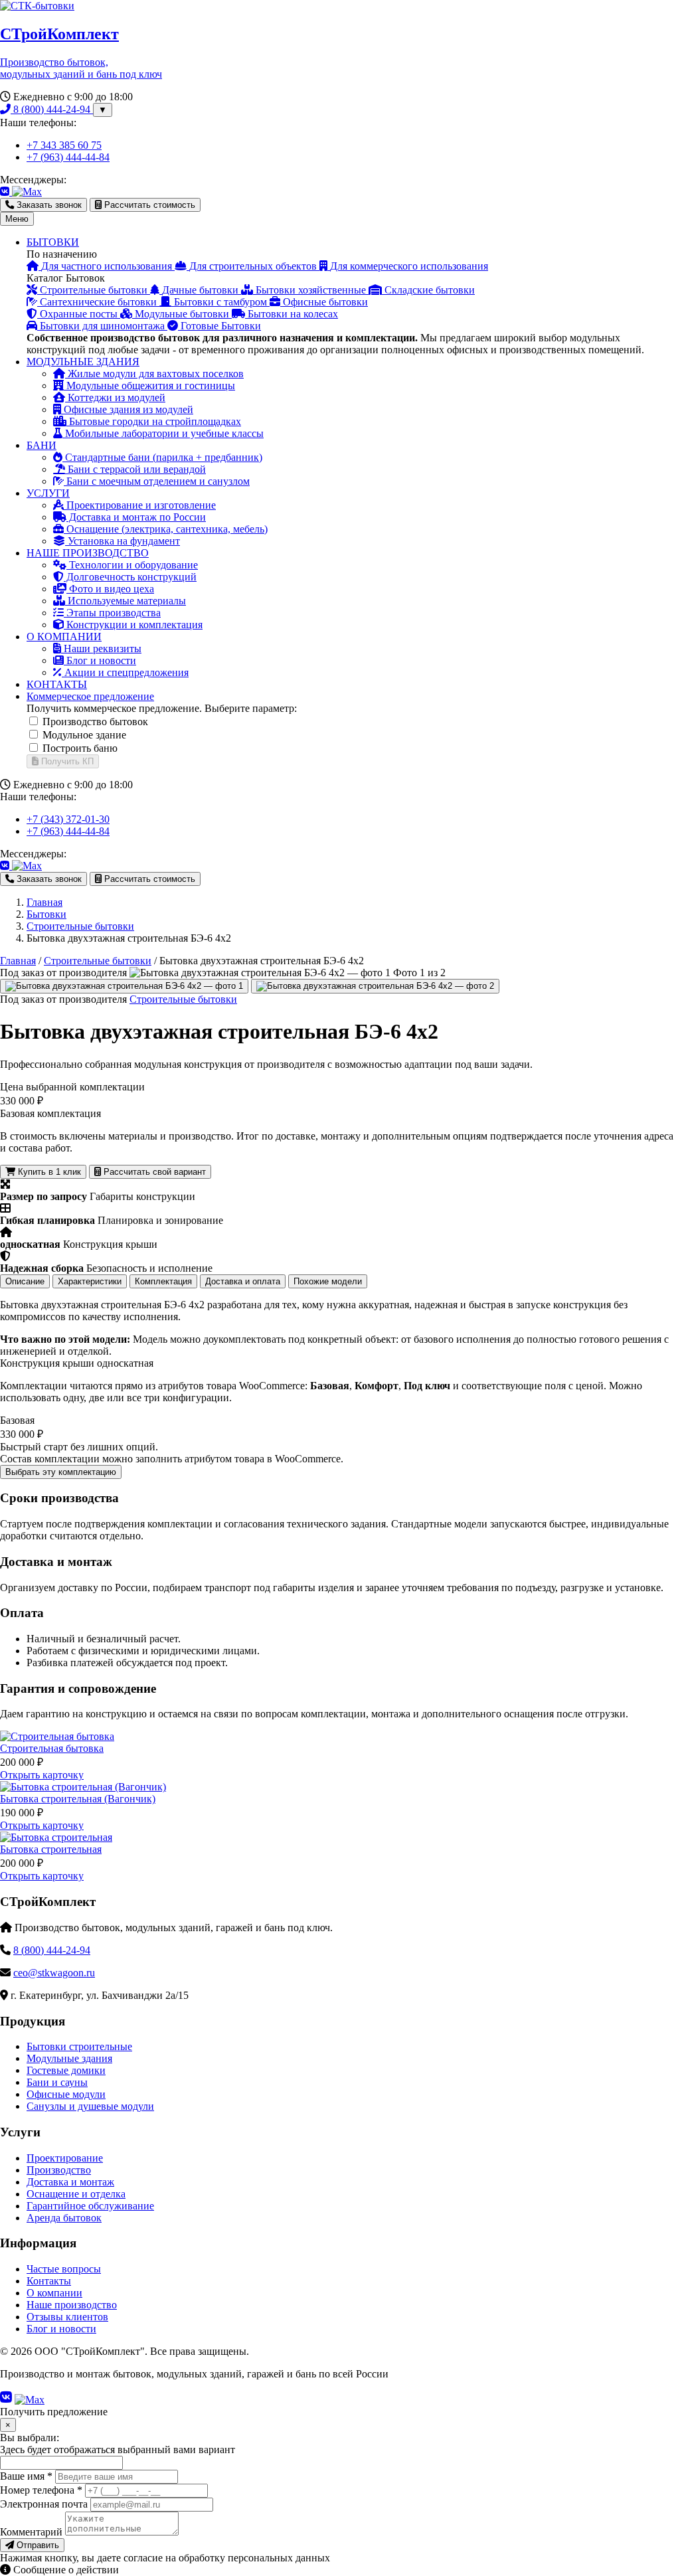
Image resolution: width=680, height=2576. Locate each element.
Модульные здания (69, 2058)
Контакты (49, 2281)
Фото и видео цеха (110, 589)
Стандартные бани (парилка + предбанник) (162, 457)
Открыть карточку (42, 1775)
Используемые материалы (126, 601)
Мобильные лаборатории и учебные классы (163, 433)
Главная (18, 961)
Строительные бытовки (98, 961)
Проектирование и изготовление (140, 505)
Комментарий (31, 2532)
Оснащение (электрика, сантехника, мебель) (166, 529)
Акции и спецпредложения (125, 672)
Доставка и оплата (243, 1281)
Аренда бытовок (64, 2218)
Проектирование (65, 2158)
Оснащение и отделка (76, 2194)
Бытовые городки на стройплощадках (154, 421)
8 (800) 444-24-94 (52, 109)
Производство (59, 2170)
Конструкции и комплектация (133, 625)
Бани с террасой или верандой (135, 469)
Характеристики (90, 1281)
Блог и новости (100, 660)
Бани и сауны (57, 2082)
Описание (25, 1281)
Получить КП (66, 761)
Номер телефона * (41, 2490)
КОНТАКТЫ (57, 684)
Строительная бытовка (52, 1748)
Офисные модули (66, 2094)
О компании (54, 2293)
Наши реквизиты (101, 648)
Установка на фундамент (123, 541)
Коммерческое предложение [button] (90, 696)
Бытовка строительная (51, 1849)
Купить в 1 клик (48, 1172)
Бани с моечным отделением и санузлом (157, 481)
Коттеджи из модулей (115, 397)
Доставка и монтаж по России (136, 517)
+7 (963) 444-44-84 (68, 157)
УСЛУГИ (48, 493)
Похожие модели (328, 1281)
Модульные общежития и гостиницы (149, 386)
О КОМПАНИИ (64, 637)
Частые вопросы (64, 2269)
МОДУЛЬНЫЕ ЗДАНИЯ (83, 362)
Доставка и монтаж (70, 2182)
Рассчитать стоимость (148, 205)
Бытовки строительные (79, 2046)
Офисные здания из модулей (127, 409)
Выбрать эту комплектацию (61, 1472)
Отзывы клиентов (67, 2317)
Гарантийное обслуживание (90, 2206)
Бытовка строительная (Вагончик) (78, 1799)
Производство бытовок (95, 722)
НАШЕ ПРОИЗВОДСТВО (88, 553)
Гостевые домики (66, 2070)
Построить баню (80, 748)
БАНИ (42, 445)
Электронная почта (44, 2504)
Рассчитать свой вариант (153, 1172)
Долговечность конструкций (130, 577)
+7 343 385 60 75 (64, 145)
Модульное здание (84, 735)
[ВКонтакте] (6, 192)
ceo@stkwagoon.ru (54, 1973)
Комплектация (163, 1281)
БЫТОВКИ (53, 242)
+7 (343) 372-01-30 (68, 819)
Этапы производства (112, 613)
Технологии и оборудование (132, 565)
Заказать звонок (48, 205)
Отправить (37, 2545)
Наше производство (72, 2305)
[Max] (27, 192)
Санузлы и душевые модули (90, 2106)
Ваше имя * (26, 2476)
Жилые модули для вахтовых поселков (154, 374)
